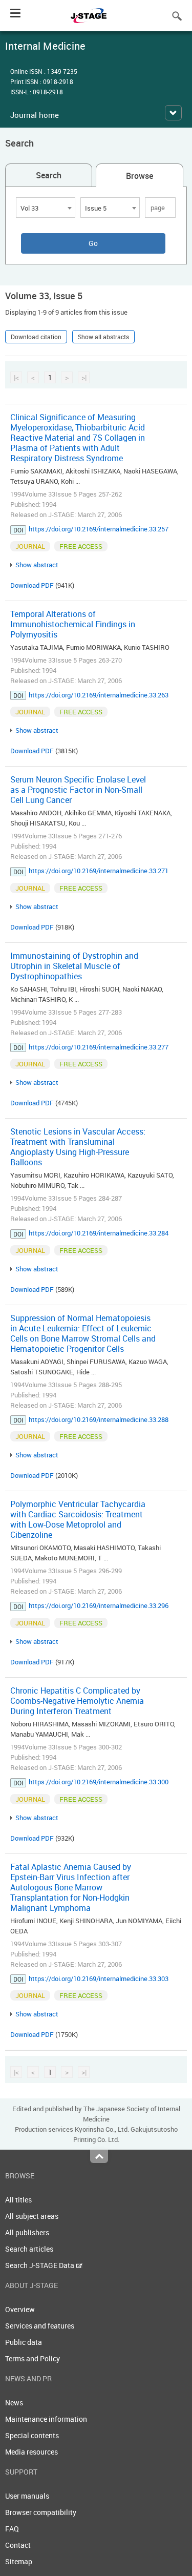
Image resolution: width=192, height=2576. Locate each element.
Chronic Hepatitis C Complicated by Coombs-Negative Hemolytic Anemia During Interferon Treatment (77, 1701)
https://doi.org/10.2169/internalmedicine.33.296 (99, 1605)
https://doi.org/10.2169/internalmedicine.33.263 (99, 695)
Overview (20, 2309)
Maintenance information (46, 2419)
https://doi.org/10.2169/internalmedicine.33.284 (99, 1233)
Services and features (40, 2326)
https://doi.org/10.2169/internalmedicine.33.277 (99, 1047)
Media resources (31, 2452)
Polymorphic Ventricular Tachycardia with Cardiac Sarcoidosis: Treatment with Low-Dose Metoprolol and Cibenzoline (78, 1519)
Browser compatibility (41, 2512)
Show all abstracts (103, 337)
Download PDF (32, 585)
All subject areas (32, 2216)
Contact (18, 2545)
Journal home (35, 115)
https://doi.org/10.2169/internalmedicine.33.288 (99, 1419)
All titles (18, 2200)
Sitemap (19, 2561)
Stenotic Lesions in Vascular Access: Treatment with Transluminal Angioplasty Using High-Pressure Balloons (78, 1147)
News (14, 2403)
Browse (140, 176)
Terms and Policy (33, 2358)
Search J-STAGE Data (40, 2265)
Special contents (32, 2435)
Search (49, 175)
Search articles (29, 2249)
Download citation (36, 337)
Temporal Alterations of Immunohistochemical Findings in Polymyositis (73, 624)
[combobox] (46, 208)
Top (99, 2156)
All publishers (27, 2232)
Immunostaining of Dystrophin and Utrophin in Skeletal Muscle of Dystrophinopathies (74, 966)
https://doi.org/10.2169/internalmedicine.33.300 (99, 1782)
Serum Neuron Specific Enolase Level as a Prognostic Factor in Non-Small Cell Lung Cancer (78, 790)
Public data (24, 2342)
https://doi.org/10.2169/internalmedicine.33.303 (99, 1979)
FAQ (12, 2529)
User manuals (27, 2496)
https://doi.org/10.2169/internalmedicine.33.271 (99, 871)
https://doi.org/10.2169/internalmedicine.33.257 (99, 529)
